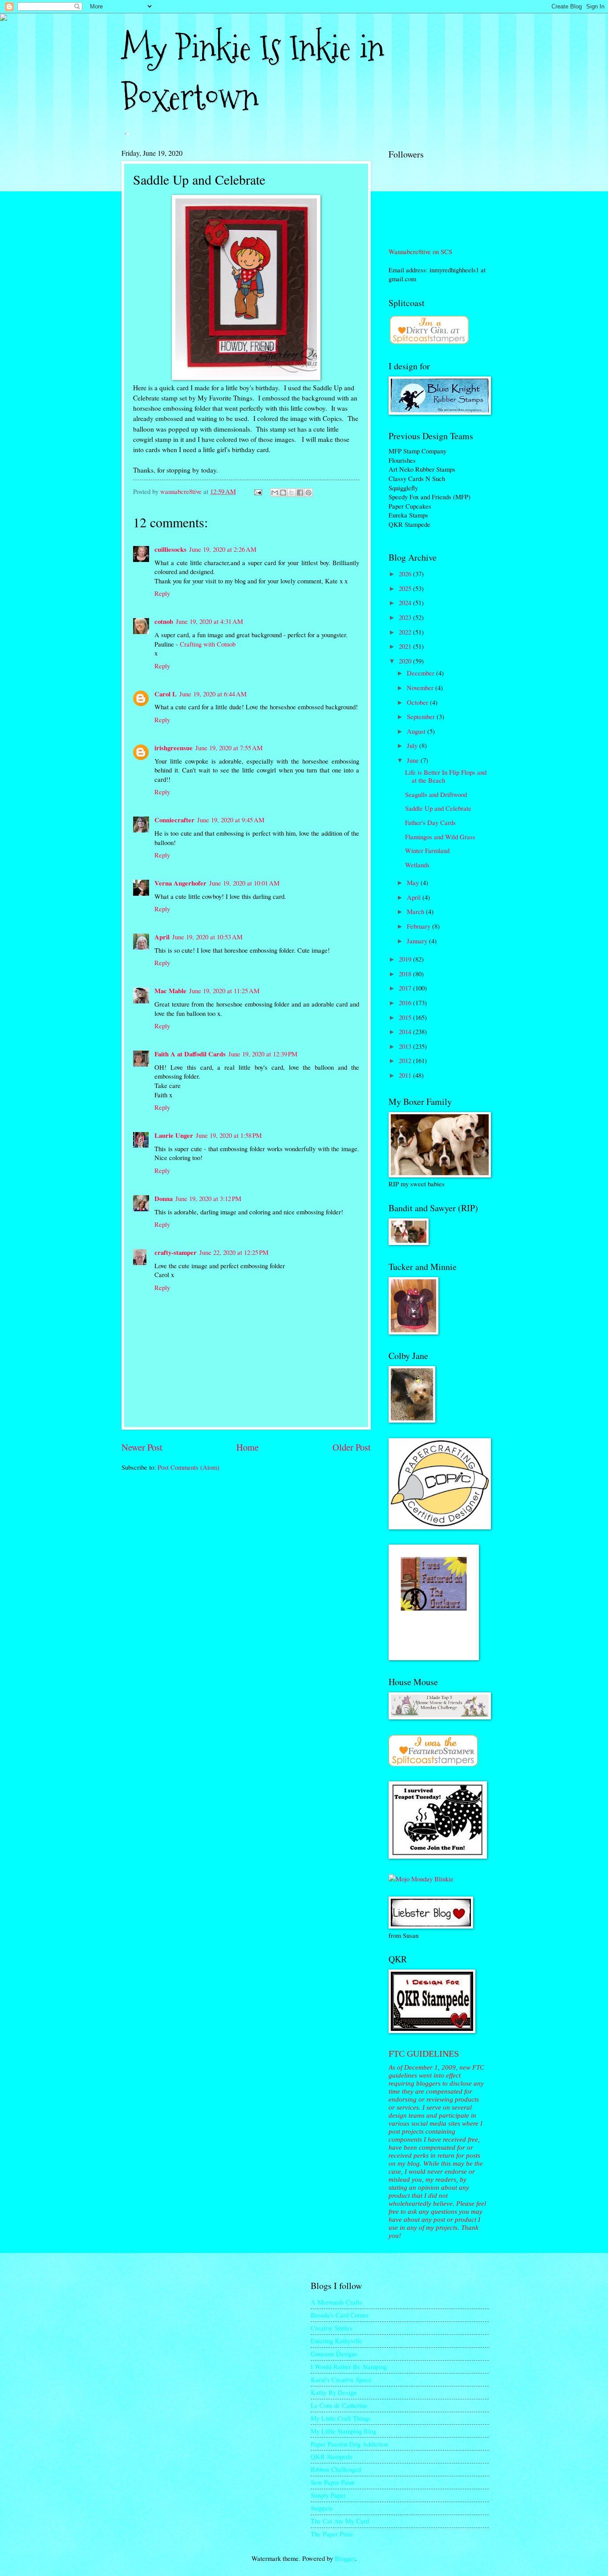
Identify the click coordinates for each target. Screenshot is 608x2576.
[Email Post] (257, 491)
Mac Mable (170, 991)
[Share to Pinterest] (308, 493)
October (418, 702)
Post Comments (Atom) (188, 1467)
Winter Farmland (427, 850)
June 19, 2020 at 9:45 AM (231, 820)
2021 (406, 646)
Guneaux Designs (334, 2354)
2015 (406, 1017)
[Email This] (275, 493)
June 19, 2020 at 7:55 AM (229, 748)
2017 (406, 988)
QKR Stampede (332, 2456)
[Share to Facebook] (300, 493)
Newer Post (142, 1447)
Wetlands (417, 865)
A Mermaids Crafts (336, 2302)
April (162, 937)
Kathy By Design (334, 2392)
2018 (406, 974)
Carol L (166, 694)
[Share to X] (292, 493)
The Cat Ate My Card (340, 2521)
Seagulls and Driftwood (436, 794)
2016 (406, 1003)
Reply (162, 593)
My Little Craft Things (341, 2418)
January (418, 941)
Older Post (352, 1447)
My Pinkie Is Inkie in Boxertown (253, 73)
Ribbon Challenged (336, 2469)
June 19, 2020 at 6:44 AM (213, 694)
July (413, 745)
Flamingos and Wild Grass (440, 837)
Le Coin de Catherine (339, 2405)
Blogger (345, 2558)
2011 (406, 1075)
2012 (406, 1060)
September (422, 716)
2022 (406, 632)
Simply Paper (328, 2495)
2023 (406, 617)
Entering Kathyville (336, 2341)
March (416, 911)
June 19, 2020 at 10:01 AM (244, 883)
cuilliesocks (170, 549)
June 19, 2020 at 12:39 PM (263, 1054)
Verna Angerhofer (180, 883)
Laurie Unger (174, 1135)
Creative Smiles (332, 2328)
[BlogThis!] (283, 493)
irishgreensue (174, 748)
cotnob (164, 621)
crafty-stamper (176, 1252)
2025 (406, 588)
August (417, 731)
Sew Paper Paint (332, 2482)
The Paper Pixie (332, 2534)
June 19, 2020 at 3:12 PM (208, 1198)
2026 (406, 574)
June (414, 760)
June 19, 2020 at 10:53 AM (207, 937)
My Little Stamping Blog (343, 2431)
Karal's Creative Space (341, 2379)
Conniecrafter (174, 820)
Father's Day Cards (430, 822)
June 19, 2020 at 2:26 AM (223, 549)
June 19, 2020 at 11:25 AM (224, 991)
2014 (406, 1031)
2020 (406, 661)
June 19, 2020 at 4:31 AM (209, 621)
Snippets (322, 2508)
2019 (406, 959)
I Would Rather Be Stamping (349, 2366)
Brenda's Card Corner (340, 2315)
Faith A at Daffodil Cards (190, 1054)
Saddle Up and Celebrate (438, 808)
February (420, 926)
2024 (406, 603)
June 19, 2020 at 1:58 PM (229, 1135)
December (422, 673)
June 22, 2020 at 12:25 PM (234, 1252)
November (421, 687)
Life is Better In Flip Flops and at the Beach (446, 776)
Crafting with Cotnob (208, 644)
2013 (406, 1046)
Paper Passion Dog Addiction (349, 2444)
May (414, 882)
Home (247, 1447)
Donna (164, 1199)
